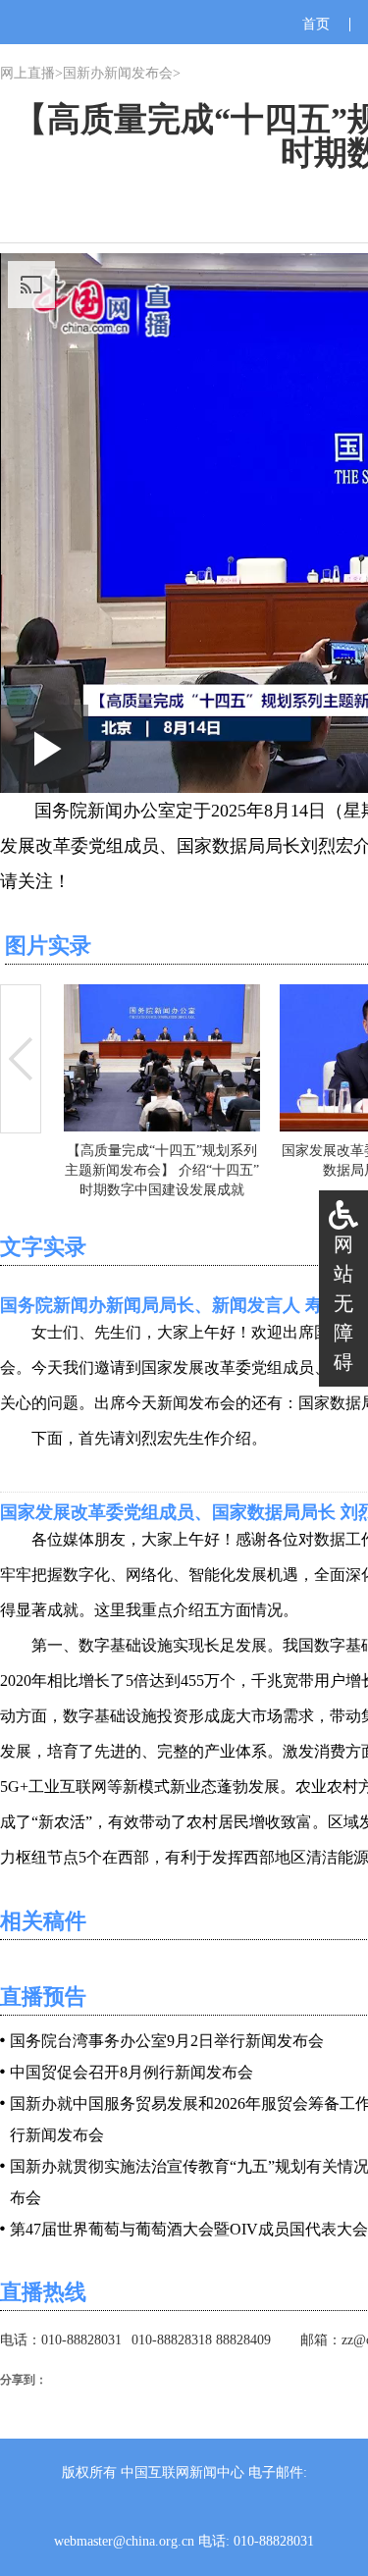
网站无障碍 (343, 1303)
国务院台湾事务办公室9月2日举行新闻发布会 (167, 2041)
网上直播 (27, 73)
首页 (316, 24)
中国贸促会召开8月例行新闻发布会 (131, 2072)
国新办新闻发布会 (118, 73)
